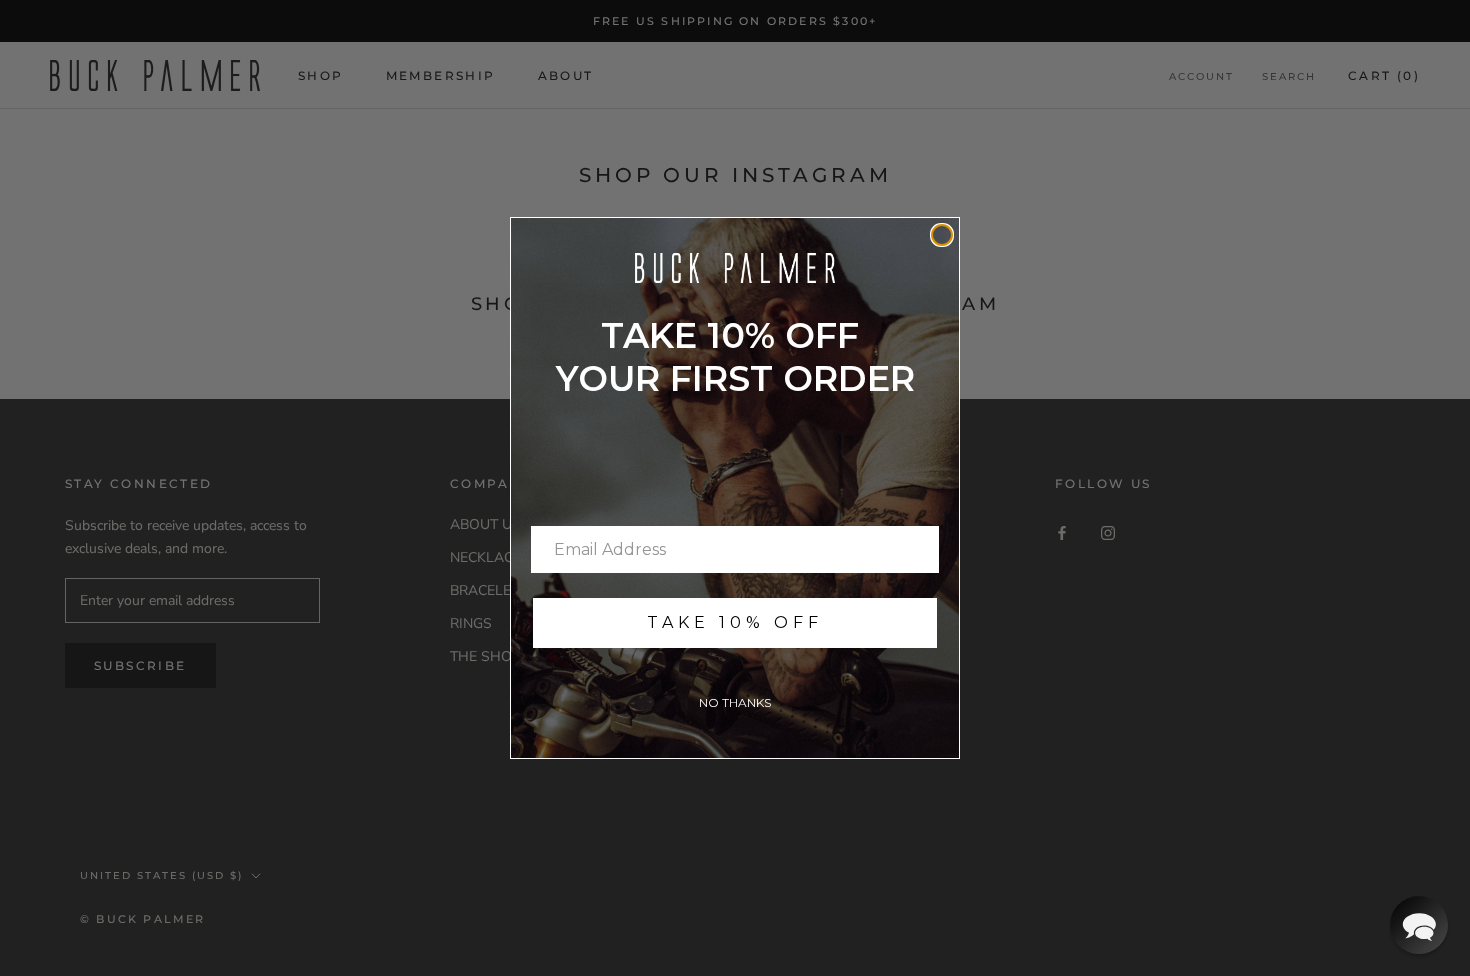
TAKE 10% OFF (735, 622)
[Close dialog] (942, 235)
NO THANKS (735, 702)
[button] (1419, 925)
